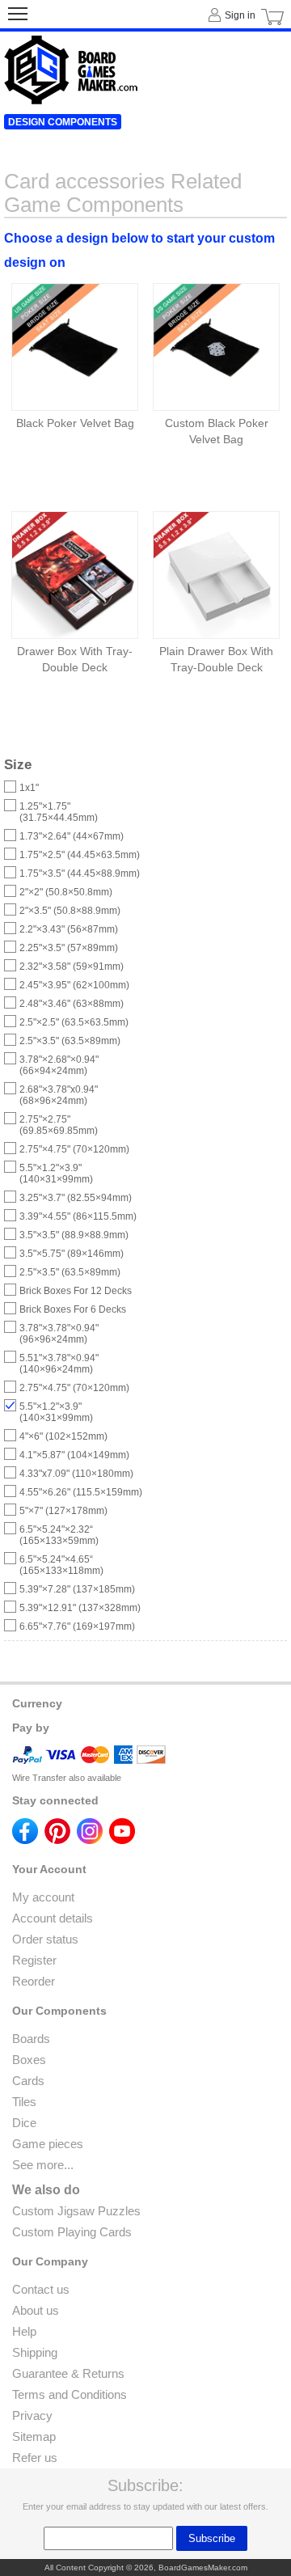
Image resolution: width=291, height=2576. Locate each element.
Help (24, 2331)
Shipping (35, 2352)
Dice (24, 2123)
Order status (45, 1939)
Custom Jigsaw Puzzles (76, 2211)
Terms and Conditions (70, 2394)
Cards (28, 2081)
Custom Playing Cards (72, 2232)
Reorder (34, 1981)
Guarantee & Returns (68, 2373)
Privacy (32, 2415)
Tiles (24, 2102)
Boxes (29, 2060)
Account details (53, 1918)
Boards (31, 2039)
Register (34, 1960)
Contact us (41, 2289)
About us (36, 2310)
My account (43, 1897)
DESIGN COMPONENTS (63, 122)
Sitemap (34, 2436)
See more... (43, 2165)
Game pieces (48, 2144)
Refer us (35, 2458)
